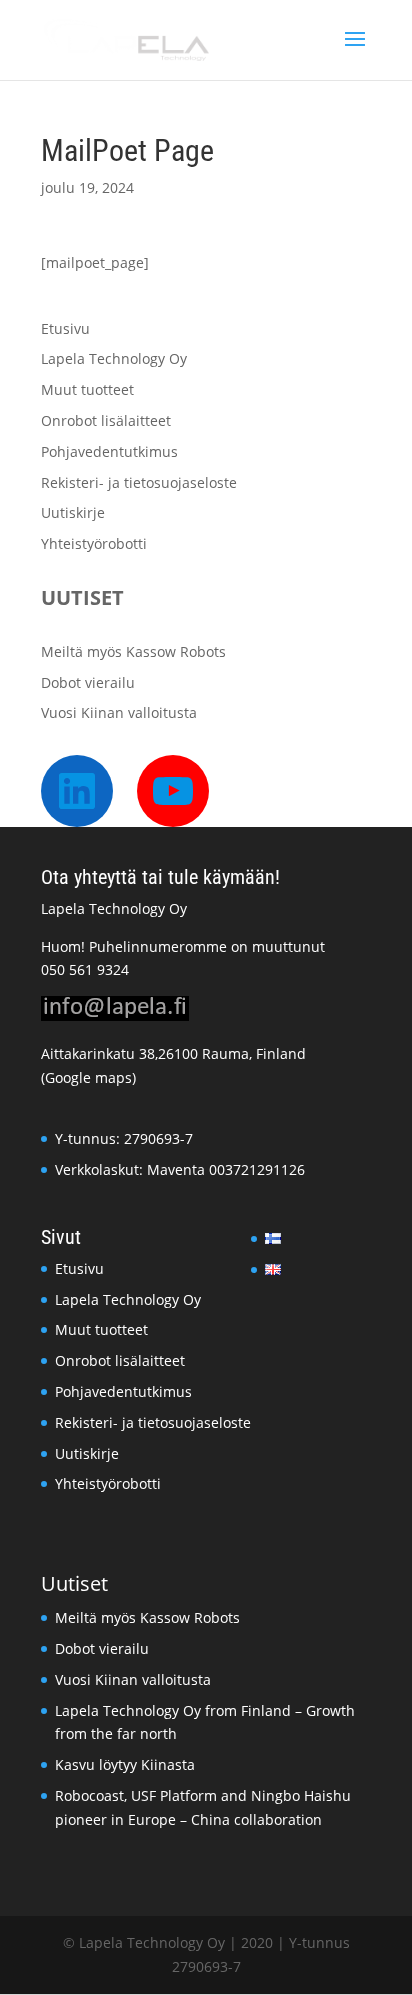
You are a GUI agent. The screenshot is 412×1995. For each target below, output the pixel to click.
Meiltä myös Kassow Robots (133, 651)
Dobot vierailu (88, 682)
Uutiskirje (73, 512)
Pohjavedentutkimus (109, 451)
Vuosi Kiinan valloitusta (119, 712)
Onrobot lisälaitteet (106, 420)
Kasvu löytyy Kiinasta (125, 1764)
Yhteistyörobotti (94, 543)
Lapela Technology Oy (114, 358)
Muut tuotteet (87, 389)
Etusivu (65, 328)
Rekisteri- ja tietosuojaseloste (139, 482)
